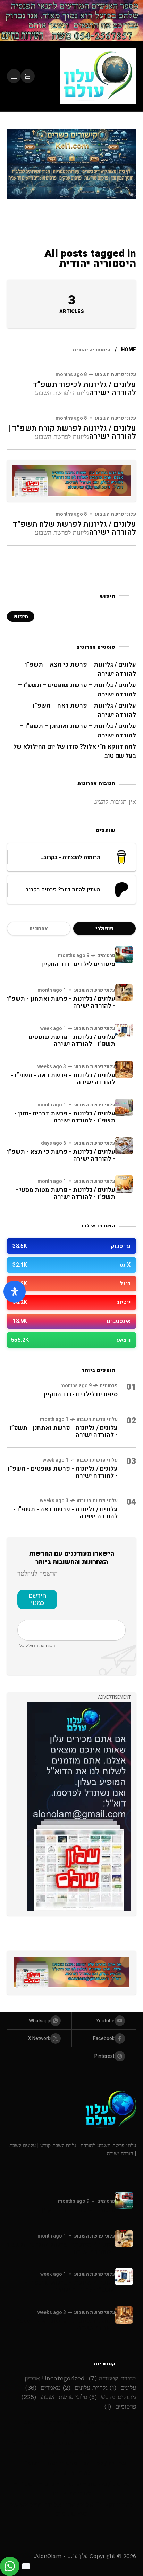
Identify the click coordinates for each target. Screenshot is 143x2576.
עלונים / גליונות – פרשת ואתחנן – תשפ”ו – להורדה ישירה (72, 2489)
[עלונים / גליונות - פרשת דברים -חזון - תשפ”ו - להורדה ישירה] (124, 1107)
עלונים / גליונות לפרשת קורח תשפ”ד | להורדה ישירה (72, 432)
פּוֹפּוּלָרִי (104, 929)
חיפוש (21, 617)
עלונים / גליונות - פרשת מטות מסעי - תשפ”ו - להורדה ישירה (65, 1193)
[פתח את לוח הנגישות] (15, 1292)
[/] (28, 76)
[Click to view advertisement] (71, 21)
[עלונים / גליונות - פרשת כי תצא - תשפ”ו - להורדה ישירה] (124, 1146)
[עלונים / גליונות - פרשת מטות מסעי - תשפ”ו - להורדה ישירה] (124, 1184)
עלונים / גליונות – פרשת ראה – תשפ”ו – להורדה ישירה (72, 2468)
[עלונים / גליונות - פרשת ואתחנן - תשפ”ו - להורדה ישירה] (124, 993)
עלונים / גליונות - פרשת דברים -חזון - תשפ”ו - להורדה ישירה (65, 1117)
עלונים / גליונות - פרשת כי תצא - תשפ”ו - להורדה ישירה (61, 1155)
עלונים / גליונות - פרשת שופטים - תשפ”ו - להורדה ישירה (70, 1041)
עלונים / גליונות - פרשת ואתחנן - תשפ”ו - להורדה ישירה (61, 1002)
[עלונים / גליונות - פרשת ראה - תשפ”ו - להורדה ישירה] (124, 1069)
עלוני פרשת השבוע (115, 374)
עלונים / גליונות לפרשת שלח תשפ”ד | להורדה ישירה (73, 528)
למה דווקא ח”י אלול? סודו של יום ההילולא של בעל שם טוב (71, 2509)
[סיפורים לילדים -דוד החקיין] (124, 955)
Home (129, 350)
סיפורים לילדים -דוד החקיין (78, 964)
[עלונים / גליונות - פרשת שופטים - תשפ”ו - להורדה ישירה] (124, 1031)
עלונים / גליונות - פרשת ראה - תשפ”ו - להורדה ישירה (63, 1079)
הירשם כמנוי (37, 1599)
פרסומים (106, 955)
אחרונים (39, 929)
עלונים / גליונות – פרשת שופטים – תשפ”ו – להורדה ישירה (71, 2448)
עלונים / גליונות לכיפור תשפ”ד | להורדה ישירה (82, 389)
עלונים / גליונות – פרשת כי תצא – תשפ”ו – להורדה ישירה (72, 2427)
